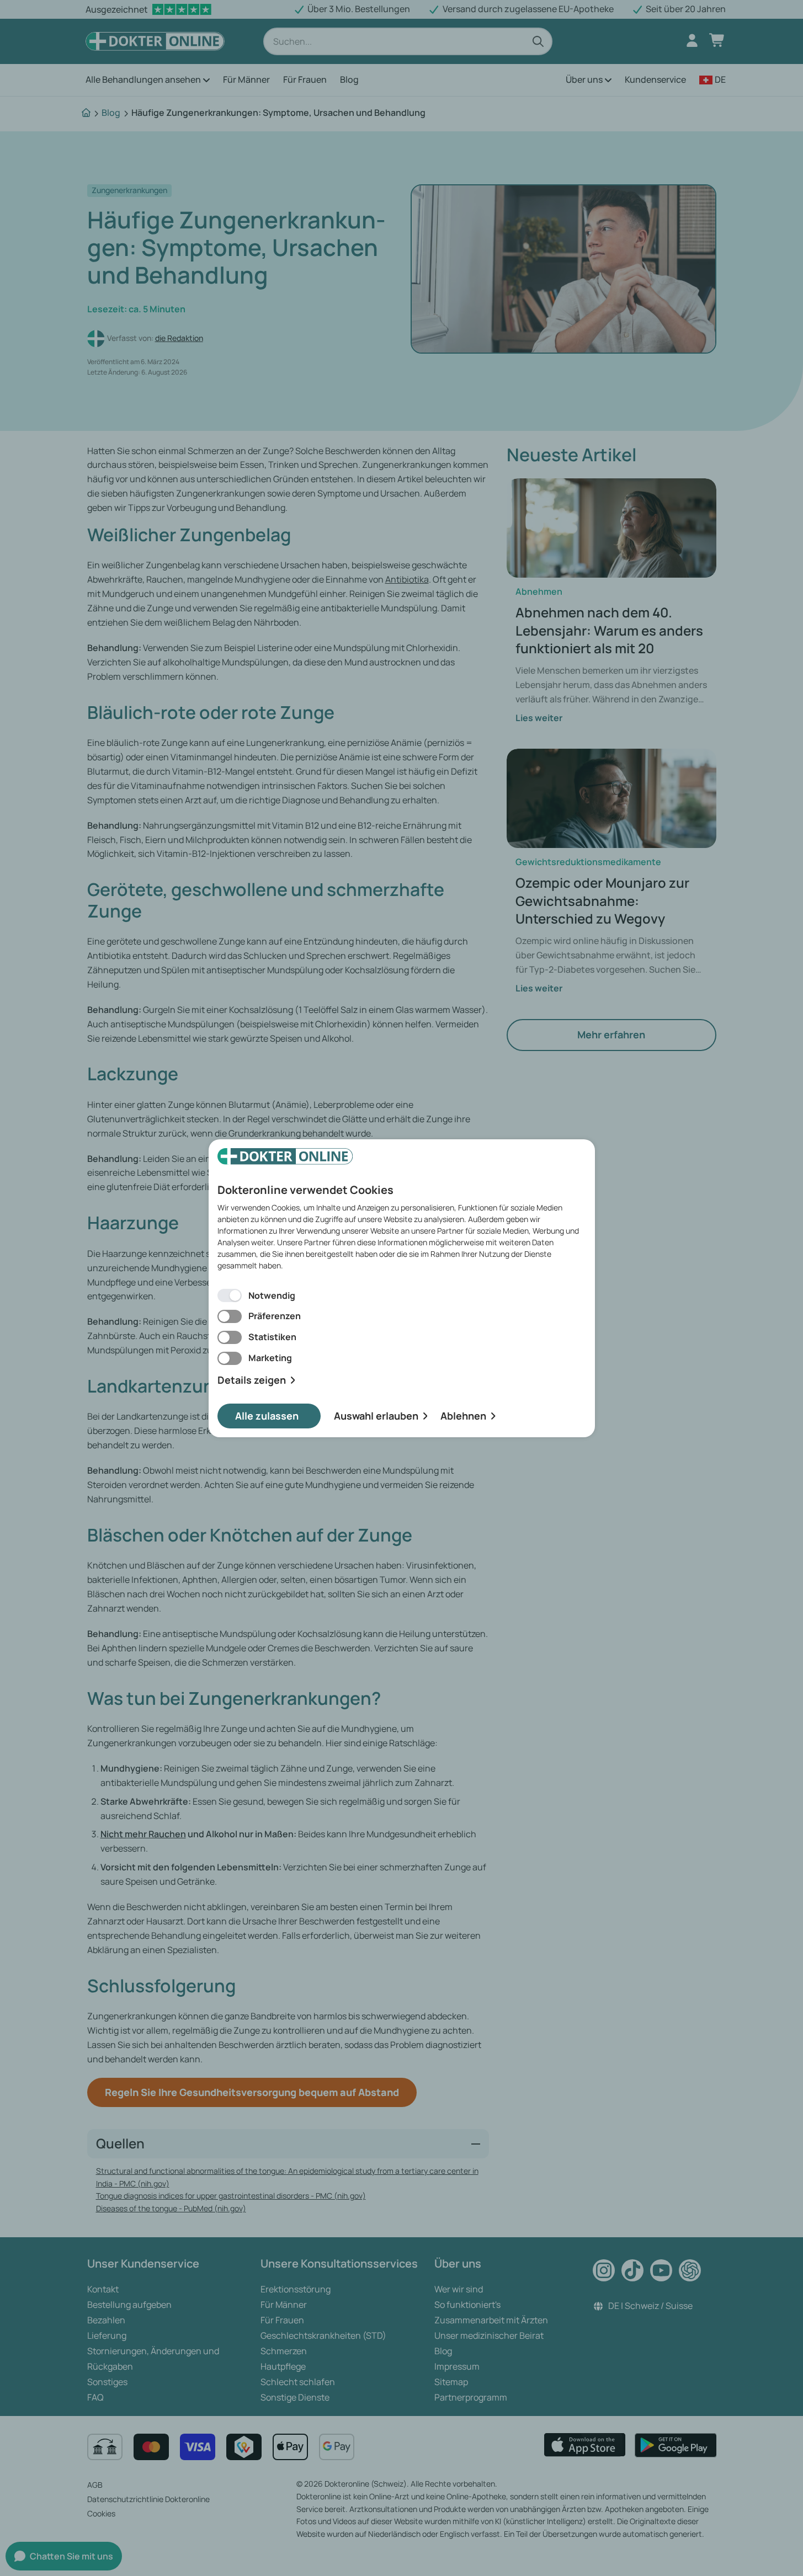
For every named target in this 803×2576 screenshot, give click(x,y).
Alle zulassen (267, 1416)
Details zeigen (252, 1380)
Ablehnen (463, 1416)
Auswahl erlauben (376, 1416)
